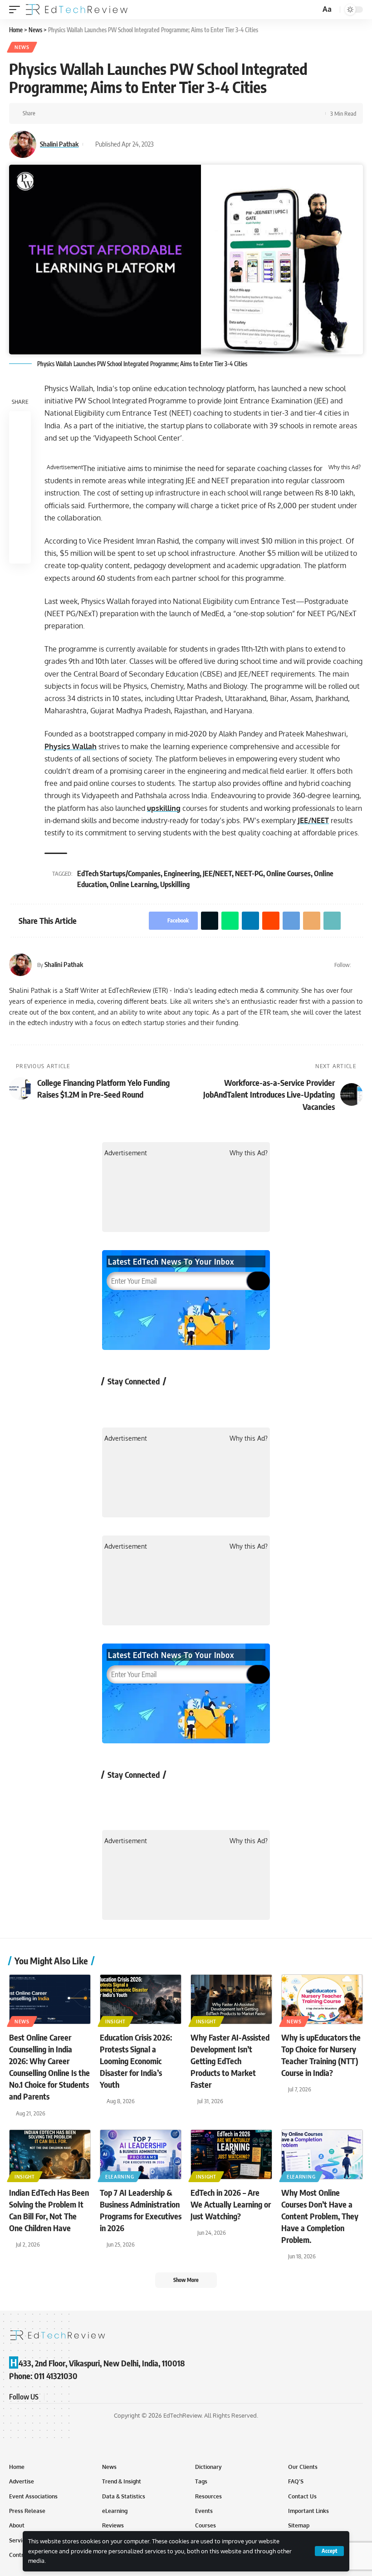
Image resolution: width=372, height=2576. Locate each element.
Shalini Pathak (59, 144)
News (22, 47)
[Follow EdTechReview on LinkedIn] (210, 1402)
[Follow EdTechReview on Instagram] (186, 1402)
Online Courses (289, 873)
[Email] (129, 113)
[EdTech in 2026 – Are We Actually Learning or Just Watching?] (231, 2154)
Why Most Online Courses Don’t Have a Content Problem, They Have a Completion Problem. (320, 2216)
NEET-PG (249, 873)
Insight (115, 2022)
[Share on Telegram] (115, 113)
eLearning (120, 2177)
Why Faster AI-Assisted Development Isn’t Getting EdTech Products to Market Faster (230, 2061)
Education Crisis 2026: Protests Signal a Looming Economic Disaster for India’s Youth (136, 2061)
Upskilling (175, 884)
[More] (157, 113)
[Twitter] (359, 965)
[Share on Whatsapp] (73, 113)
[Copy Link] (143, 113)
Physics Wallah (71, 746)
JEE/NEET (313, 820)
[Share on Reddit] (101, 113)
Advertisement (65, 467)
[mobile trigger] (17, 10)
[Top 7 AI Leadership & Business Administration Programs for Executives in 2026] (141, 2154)
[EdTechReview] (77, 10)
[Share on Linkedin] (87, 113)
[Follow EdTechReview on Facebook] (114, 1402)
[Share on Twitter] (59, 113)
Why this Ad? (345, 467)
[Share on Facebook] (45, 113)
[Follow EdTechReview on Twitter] (138, 1402)
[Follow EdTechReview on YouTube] (162, 1402)
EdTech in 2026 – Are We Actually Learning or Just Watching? (231, 2204)
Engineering (182, 873)
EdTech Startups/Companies (119, 873)
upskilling (164, 808)
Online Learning (133, 884)
